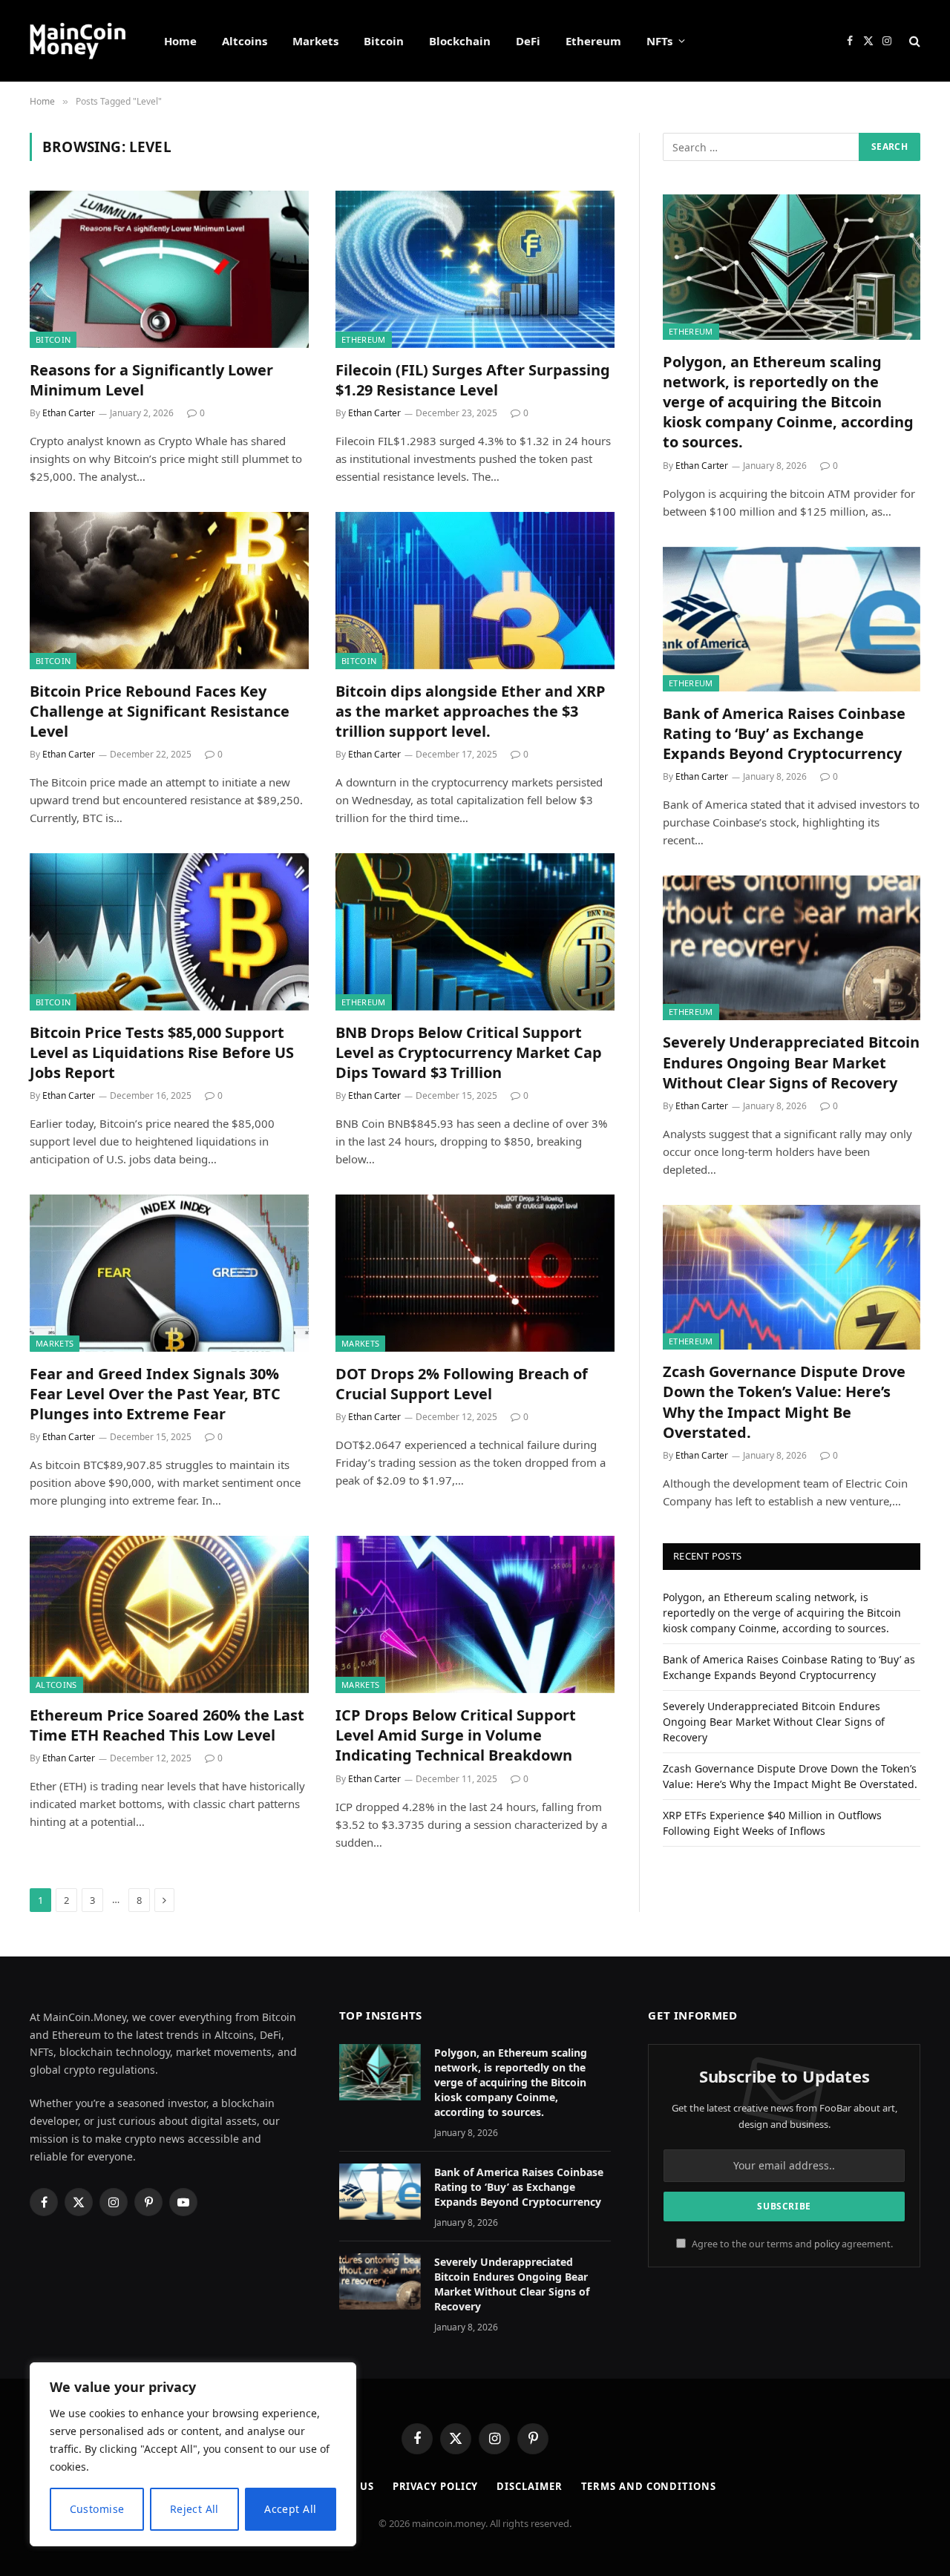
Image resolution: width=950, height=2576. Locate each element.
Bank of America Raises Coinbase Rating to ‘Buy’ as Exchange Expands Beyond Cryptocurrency (784, 733)
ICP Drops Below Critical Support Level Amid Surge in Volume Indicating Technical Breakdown (456, 1735)
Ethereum (593, 41)
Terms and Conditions (649, 2486)
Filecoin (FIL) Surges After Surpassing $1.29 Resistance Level (473, 380)
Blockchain (460, 41)
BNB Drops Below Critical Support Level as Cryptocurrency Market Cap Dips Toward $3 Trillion (469, 1052)
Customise (97, 2509)
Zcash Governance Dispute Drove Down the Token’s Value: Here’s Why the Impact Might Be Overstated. (784, 1402)
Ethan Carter (69, 413)
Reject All (194, 2509)
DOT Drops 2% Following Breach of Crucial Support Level (462, 1384)
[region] (193, 2454)
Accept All (290, 2509)
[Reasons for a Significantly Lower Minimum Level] (169, 269)
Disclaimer (529, 2486)
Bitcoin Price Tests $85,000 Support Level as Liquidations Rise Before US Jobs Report (162, 1052)
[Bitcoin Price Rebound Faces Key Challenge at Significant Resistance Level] (169, 591)
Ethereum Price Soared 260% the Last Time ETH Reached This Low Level (167, 1725)
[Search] (913, 41)
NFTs (659, 41)
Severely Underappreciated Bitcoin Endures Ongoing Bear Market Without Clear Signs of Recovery (791, 1062)
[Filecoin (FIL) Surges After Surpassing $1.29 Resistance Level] (475, 269)
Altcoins (245, 41)
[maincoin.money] (78, 41)
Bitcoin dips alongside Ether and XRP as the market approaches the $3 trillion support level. (471, 711)
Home (180, 41)
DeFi (528, 41)
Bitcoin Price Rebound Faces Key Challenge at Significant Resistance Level (160, 711)
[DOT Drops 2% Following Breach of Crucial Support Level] (475, 1273)
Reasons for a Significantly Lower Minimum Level (151, 380)
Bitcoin (384, 41)
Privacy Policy (436, 2486)
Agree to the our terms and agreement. (791, 2244)
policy (827, 2244)
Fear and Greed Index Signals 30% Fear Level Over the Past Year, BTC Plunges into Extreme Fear (155, 1394)
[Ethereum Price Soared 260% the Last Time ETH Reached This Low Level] (169, 1614)
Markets (315, 41)
